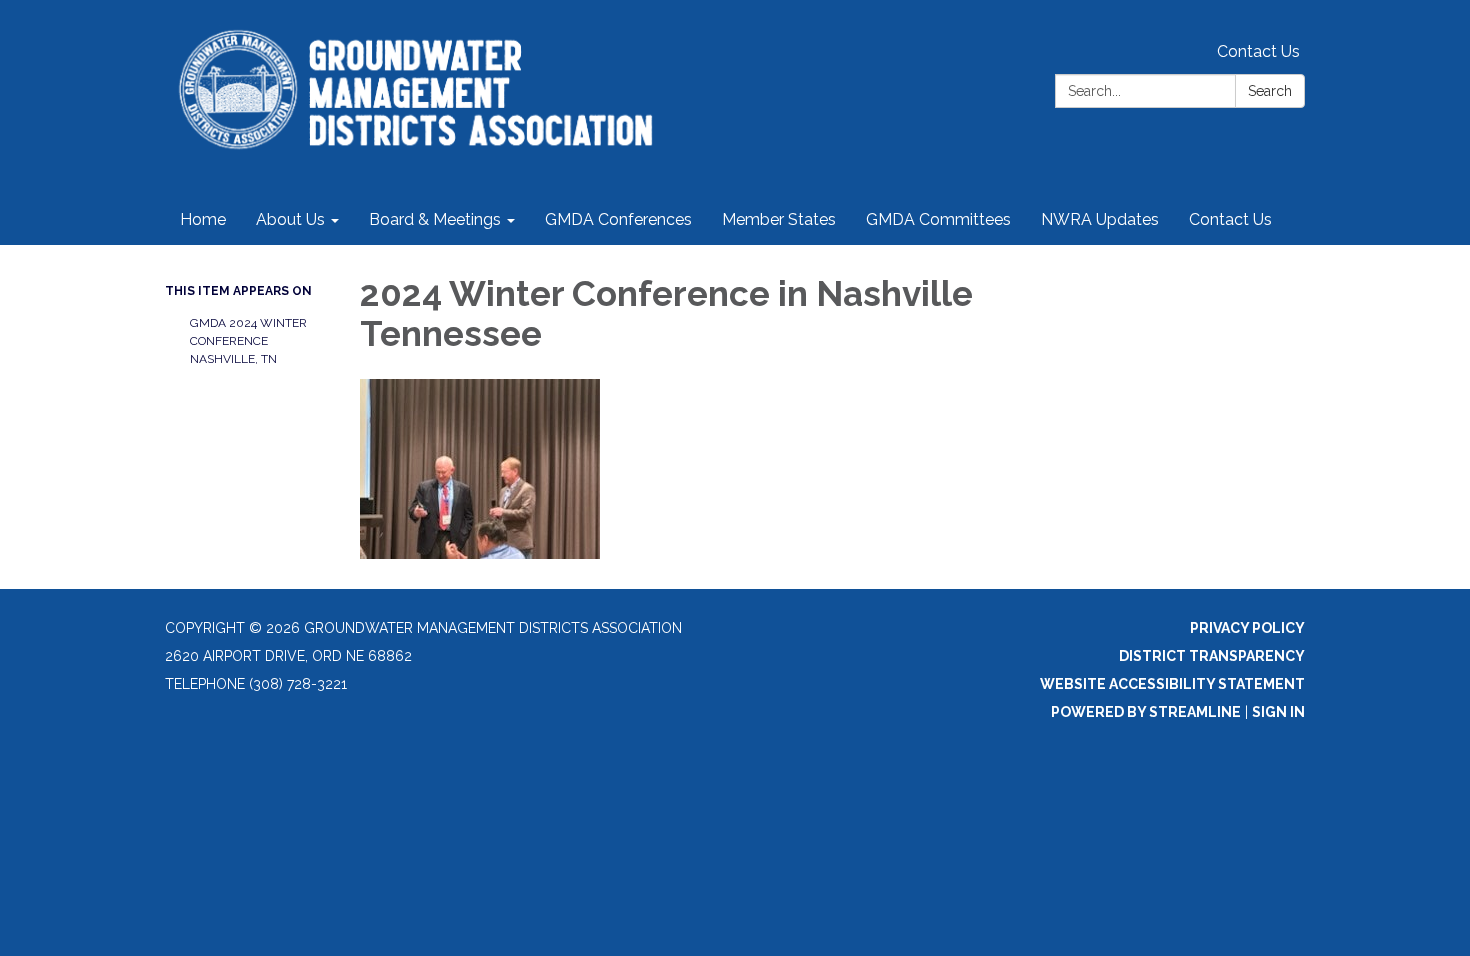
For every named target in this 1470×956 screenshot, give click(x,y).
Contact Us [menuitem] (1230, 219)
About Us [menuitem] (290, 219)
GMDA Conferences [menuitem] (618, 219)
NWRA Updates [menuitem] (1100, 219)
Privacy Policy (1247, 628)
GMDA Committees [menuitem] (938, 219)
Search (1270, 91)
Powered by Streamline (1146, 712)
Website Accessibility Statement (1172, 684)
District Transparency (1212, 656)
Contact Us (1258, 51)
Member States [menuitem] (779, 219)
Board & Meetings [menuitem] (435, 219)
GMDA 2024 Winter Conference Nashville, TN (248, 341)
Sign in (1278, 712)
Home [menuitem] (203, 219)
